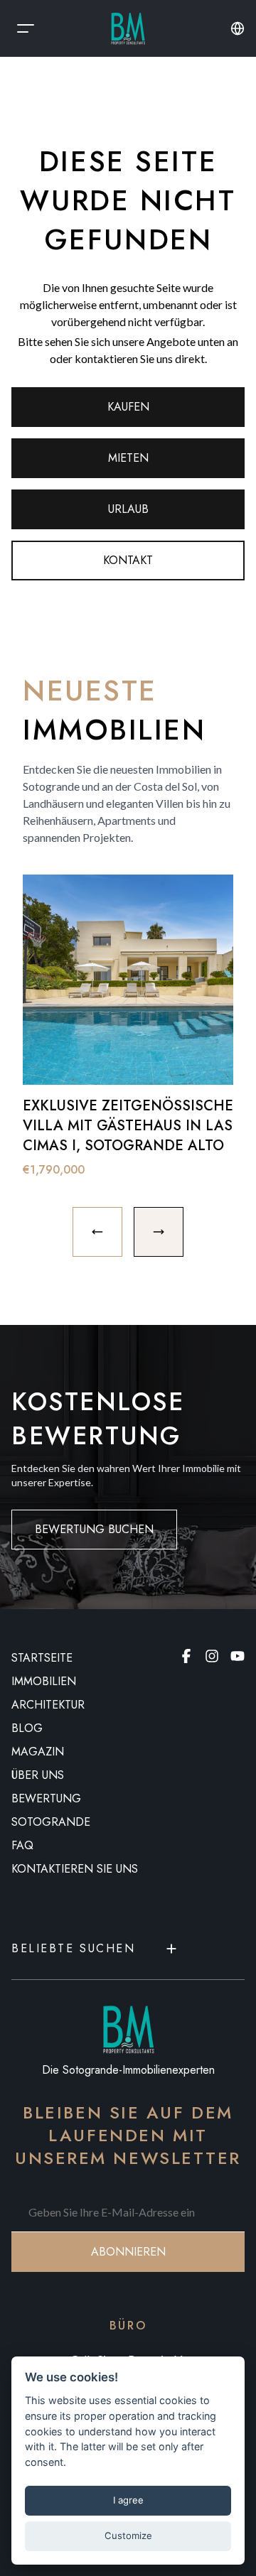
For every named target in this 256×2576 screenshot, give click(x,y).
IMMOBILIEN (44, 1681)
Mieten (128, 458)
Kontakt (128, 560)
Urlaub (128, 509)
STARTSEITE (42, 1658)
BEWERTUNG (46, 1798)
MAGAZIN (38, 1752)
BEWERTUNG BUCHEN (94, 1529)
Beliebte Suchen (73, 1948)
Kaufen (128, 407)
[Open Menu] (26, 28)
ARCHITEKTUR (48, 1705)
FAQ (22, 1845)
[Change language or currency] (238, 28)
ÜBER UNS (38, 1775)
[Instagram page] (212, 1656)
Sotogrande (51, 1822)
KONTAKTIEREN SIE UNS (75, 1869)
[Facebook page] (186, 1656)
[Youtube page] (238, 1656)
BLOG (27, 1728)
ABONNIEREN (128, 2252)
